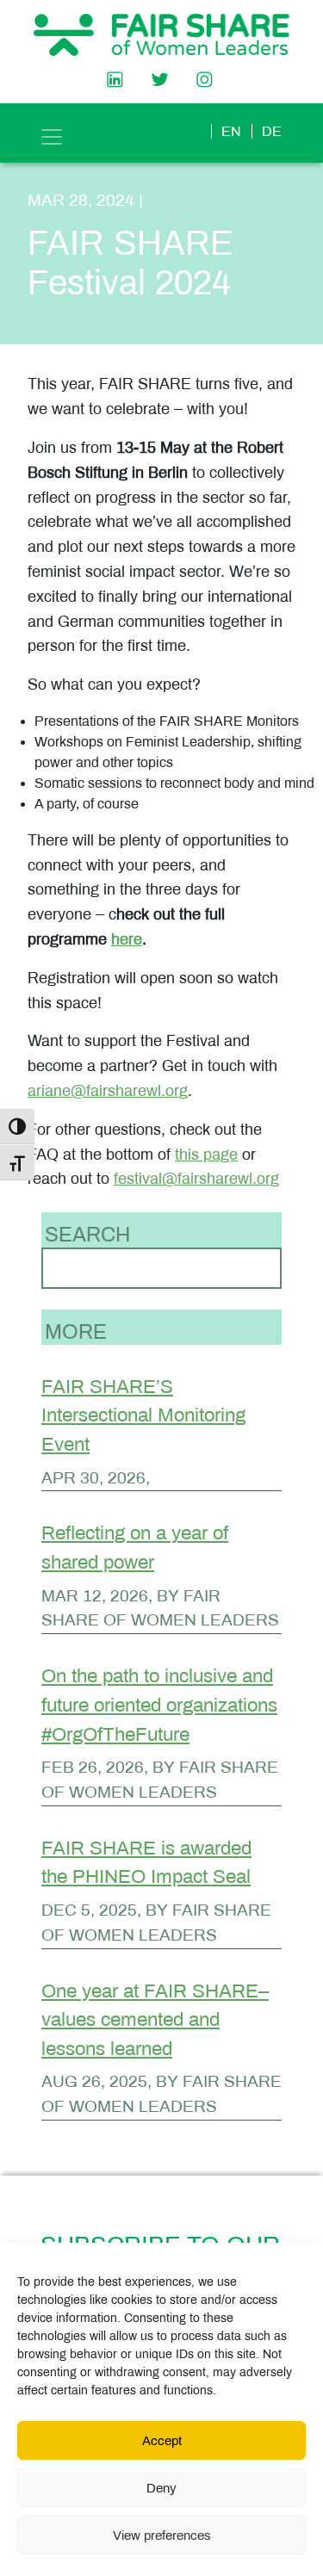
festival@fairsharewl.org (196, 1179)
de (272, 131)
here (127, 939)
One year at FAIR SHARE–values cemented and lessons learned (155, 2020)
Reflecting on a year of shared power (135, 1548)
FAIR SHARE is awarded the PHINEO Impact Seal (146, 1863)
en (231, 131)
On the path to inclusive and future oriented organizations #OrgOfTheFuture (159, 1705)
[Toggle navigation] (52, 137)
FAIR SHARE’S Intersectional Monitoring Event (143, 1415)
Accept (162, 2441)
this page (206, 1155)
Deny (161, 2488)
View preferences (162, 2536)
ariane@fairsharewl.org (108, 1091)
